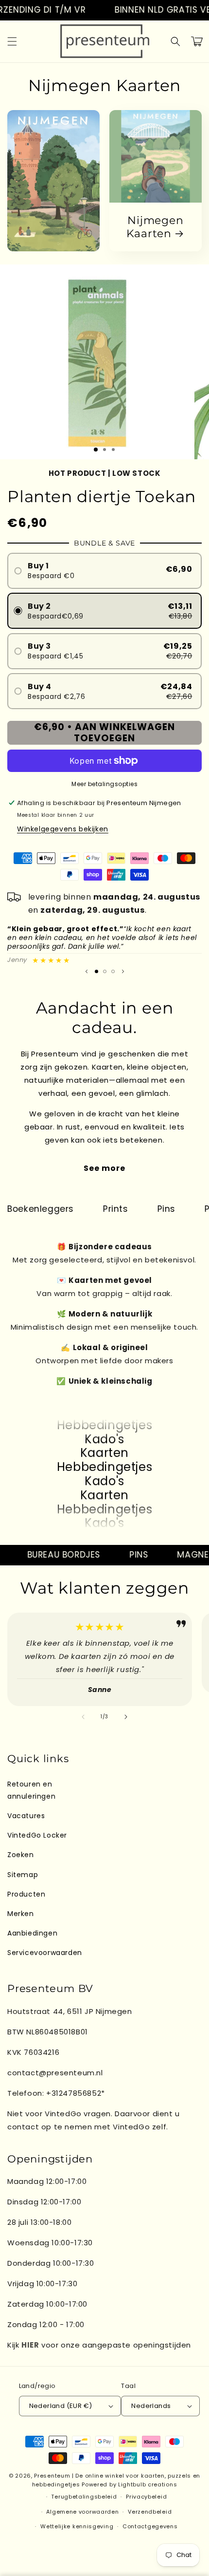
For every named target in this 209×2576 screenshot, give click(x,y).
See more (104, 1168)
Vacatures (26, 1816)
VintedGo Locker (37, 1835)
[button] (12, 41)
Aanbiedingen (32, 1933)
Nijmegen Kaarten (155, 227)
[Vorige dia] (87, 971)
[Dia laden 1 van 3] (96, 450)
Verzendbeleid (150, 2512)
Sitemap (23, 1875)
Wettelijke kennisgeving (77, 2526)
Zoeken (21, 1855)
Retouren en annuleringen (31, 1790)
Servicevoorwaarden (45, 1953)
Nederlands (151, 2406)
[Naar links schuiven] (83, 1717)
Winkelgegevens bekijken (63, 829)
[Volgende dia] (123, 971)
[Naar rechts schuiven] (126, 1717)
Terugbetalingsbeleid (84, 2497)
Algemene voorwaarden (82, 2512)
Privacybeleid (146, 2497)
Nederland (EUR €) (61, 2406)
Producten (26, 1894)
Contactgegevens (150, 2526)
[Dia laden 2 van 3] (105, 971)
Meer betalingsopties (104, 784)
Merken (21, 1914)
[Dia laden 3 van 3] (113, 971)
